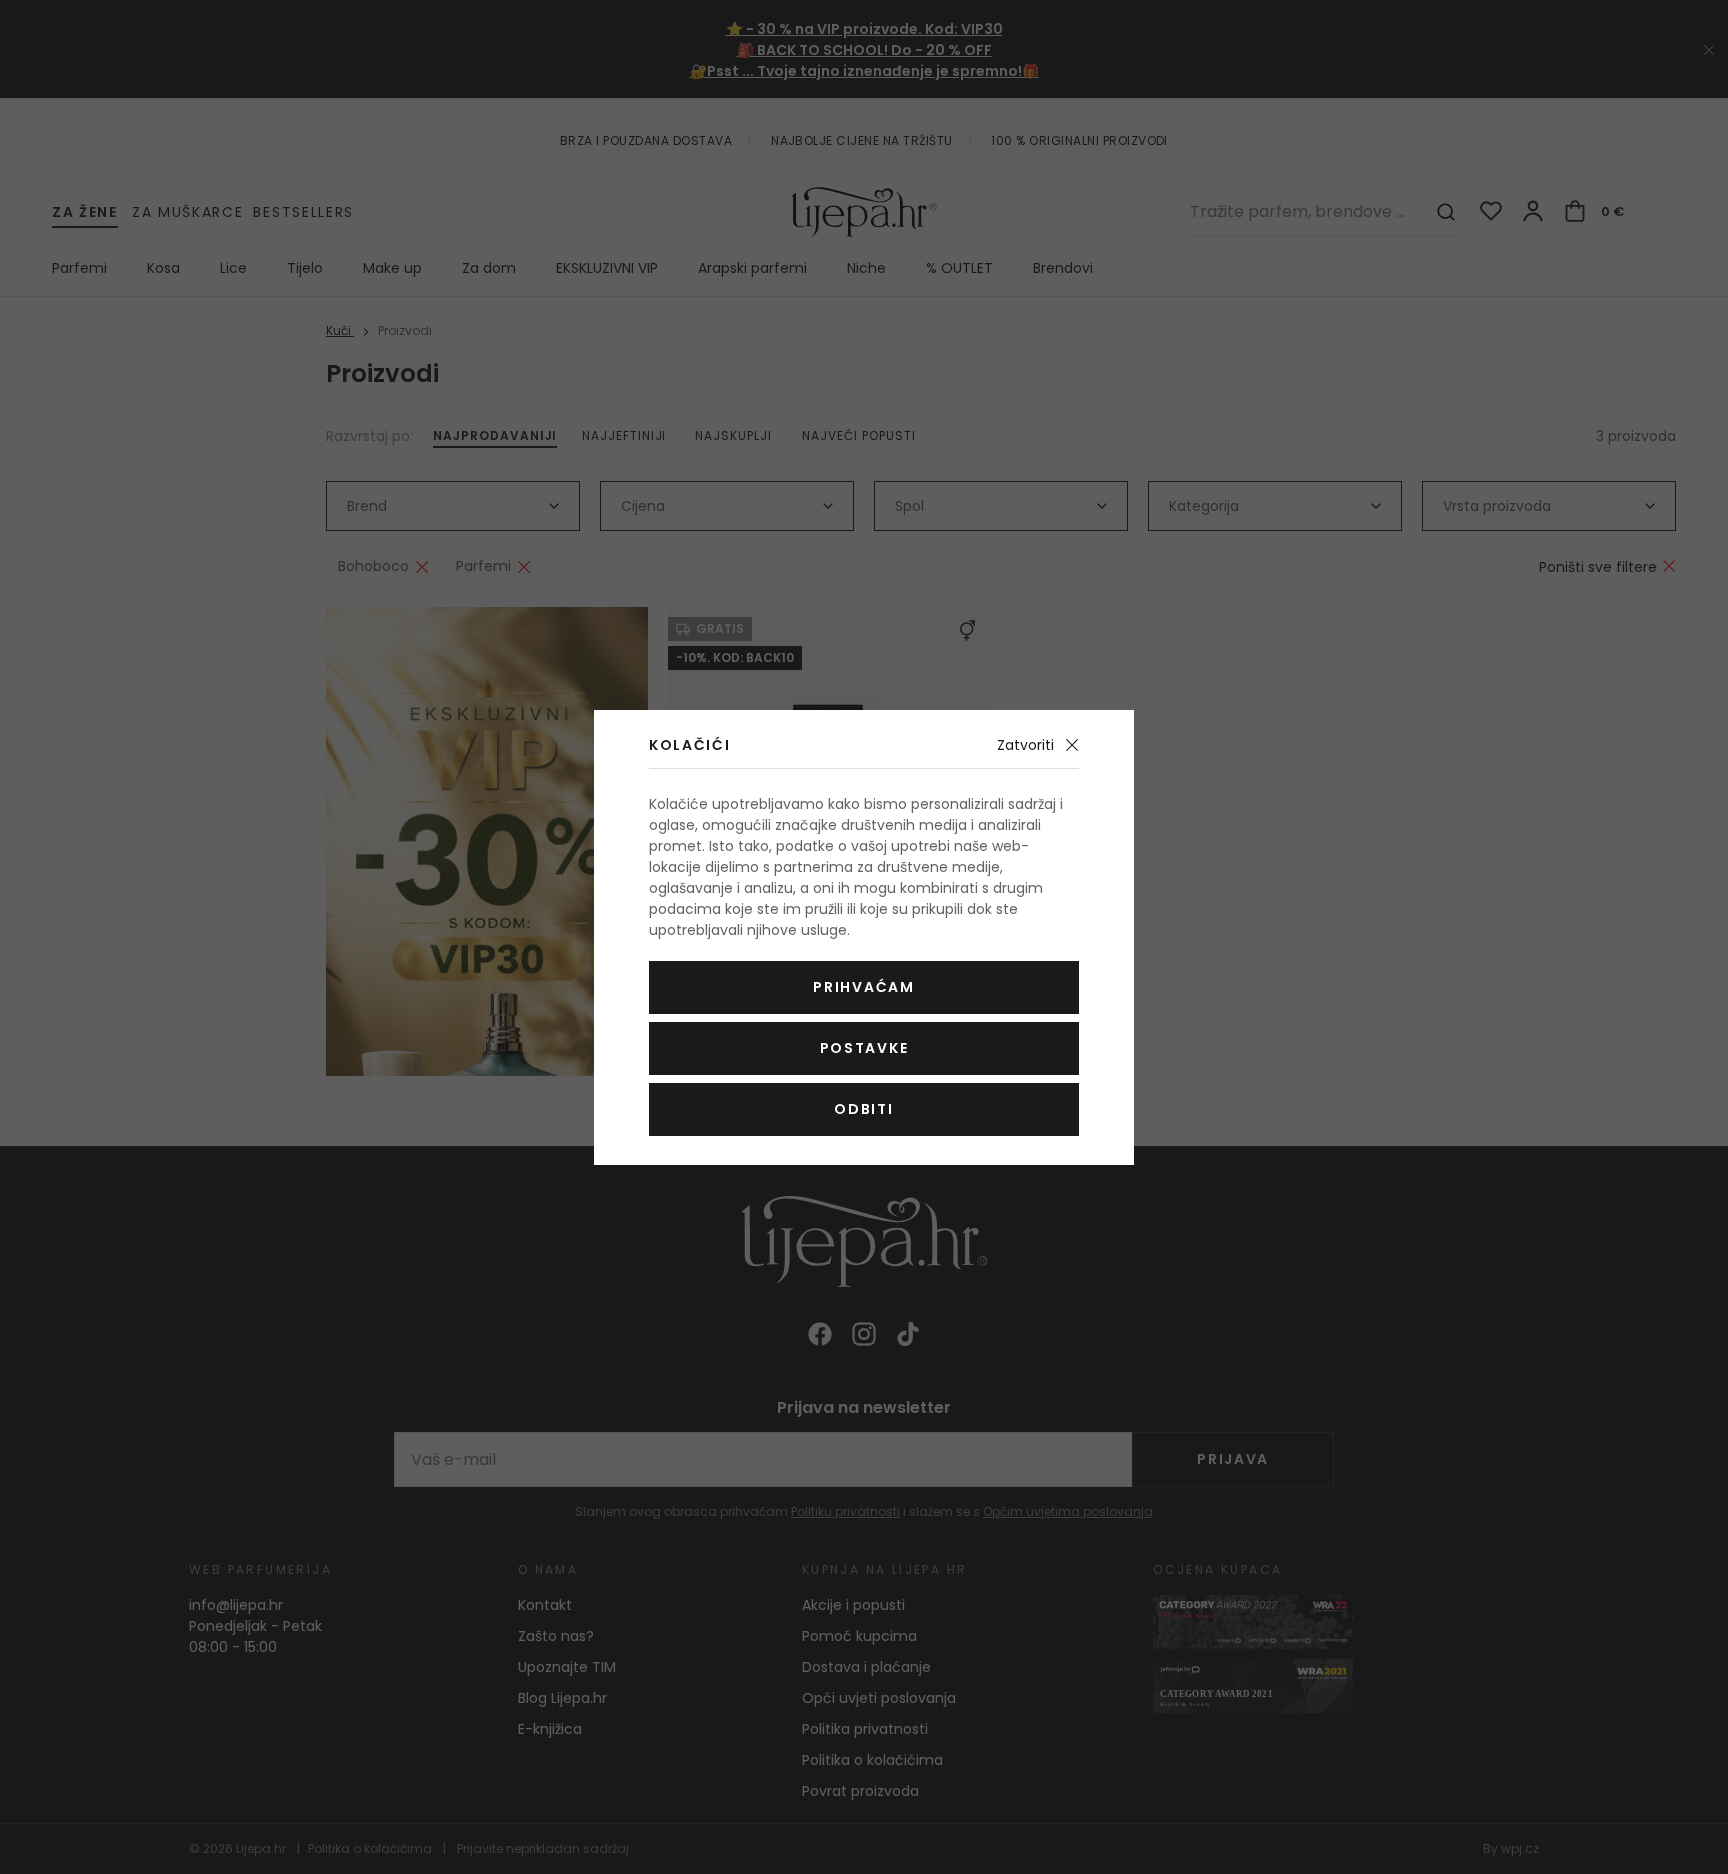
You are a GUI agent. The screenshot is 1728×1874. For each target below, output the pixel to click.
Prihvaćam (863, 987)
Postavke (864, 1048)
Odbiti (863, 1109)
